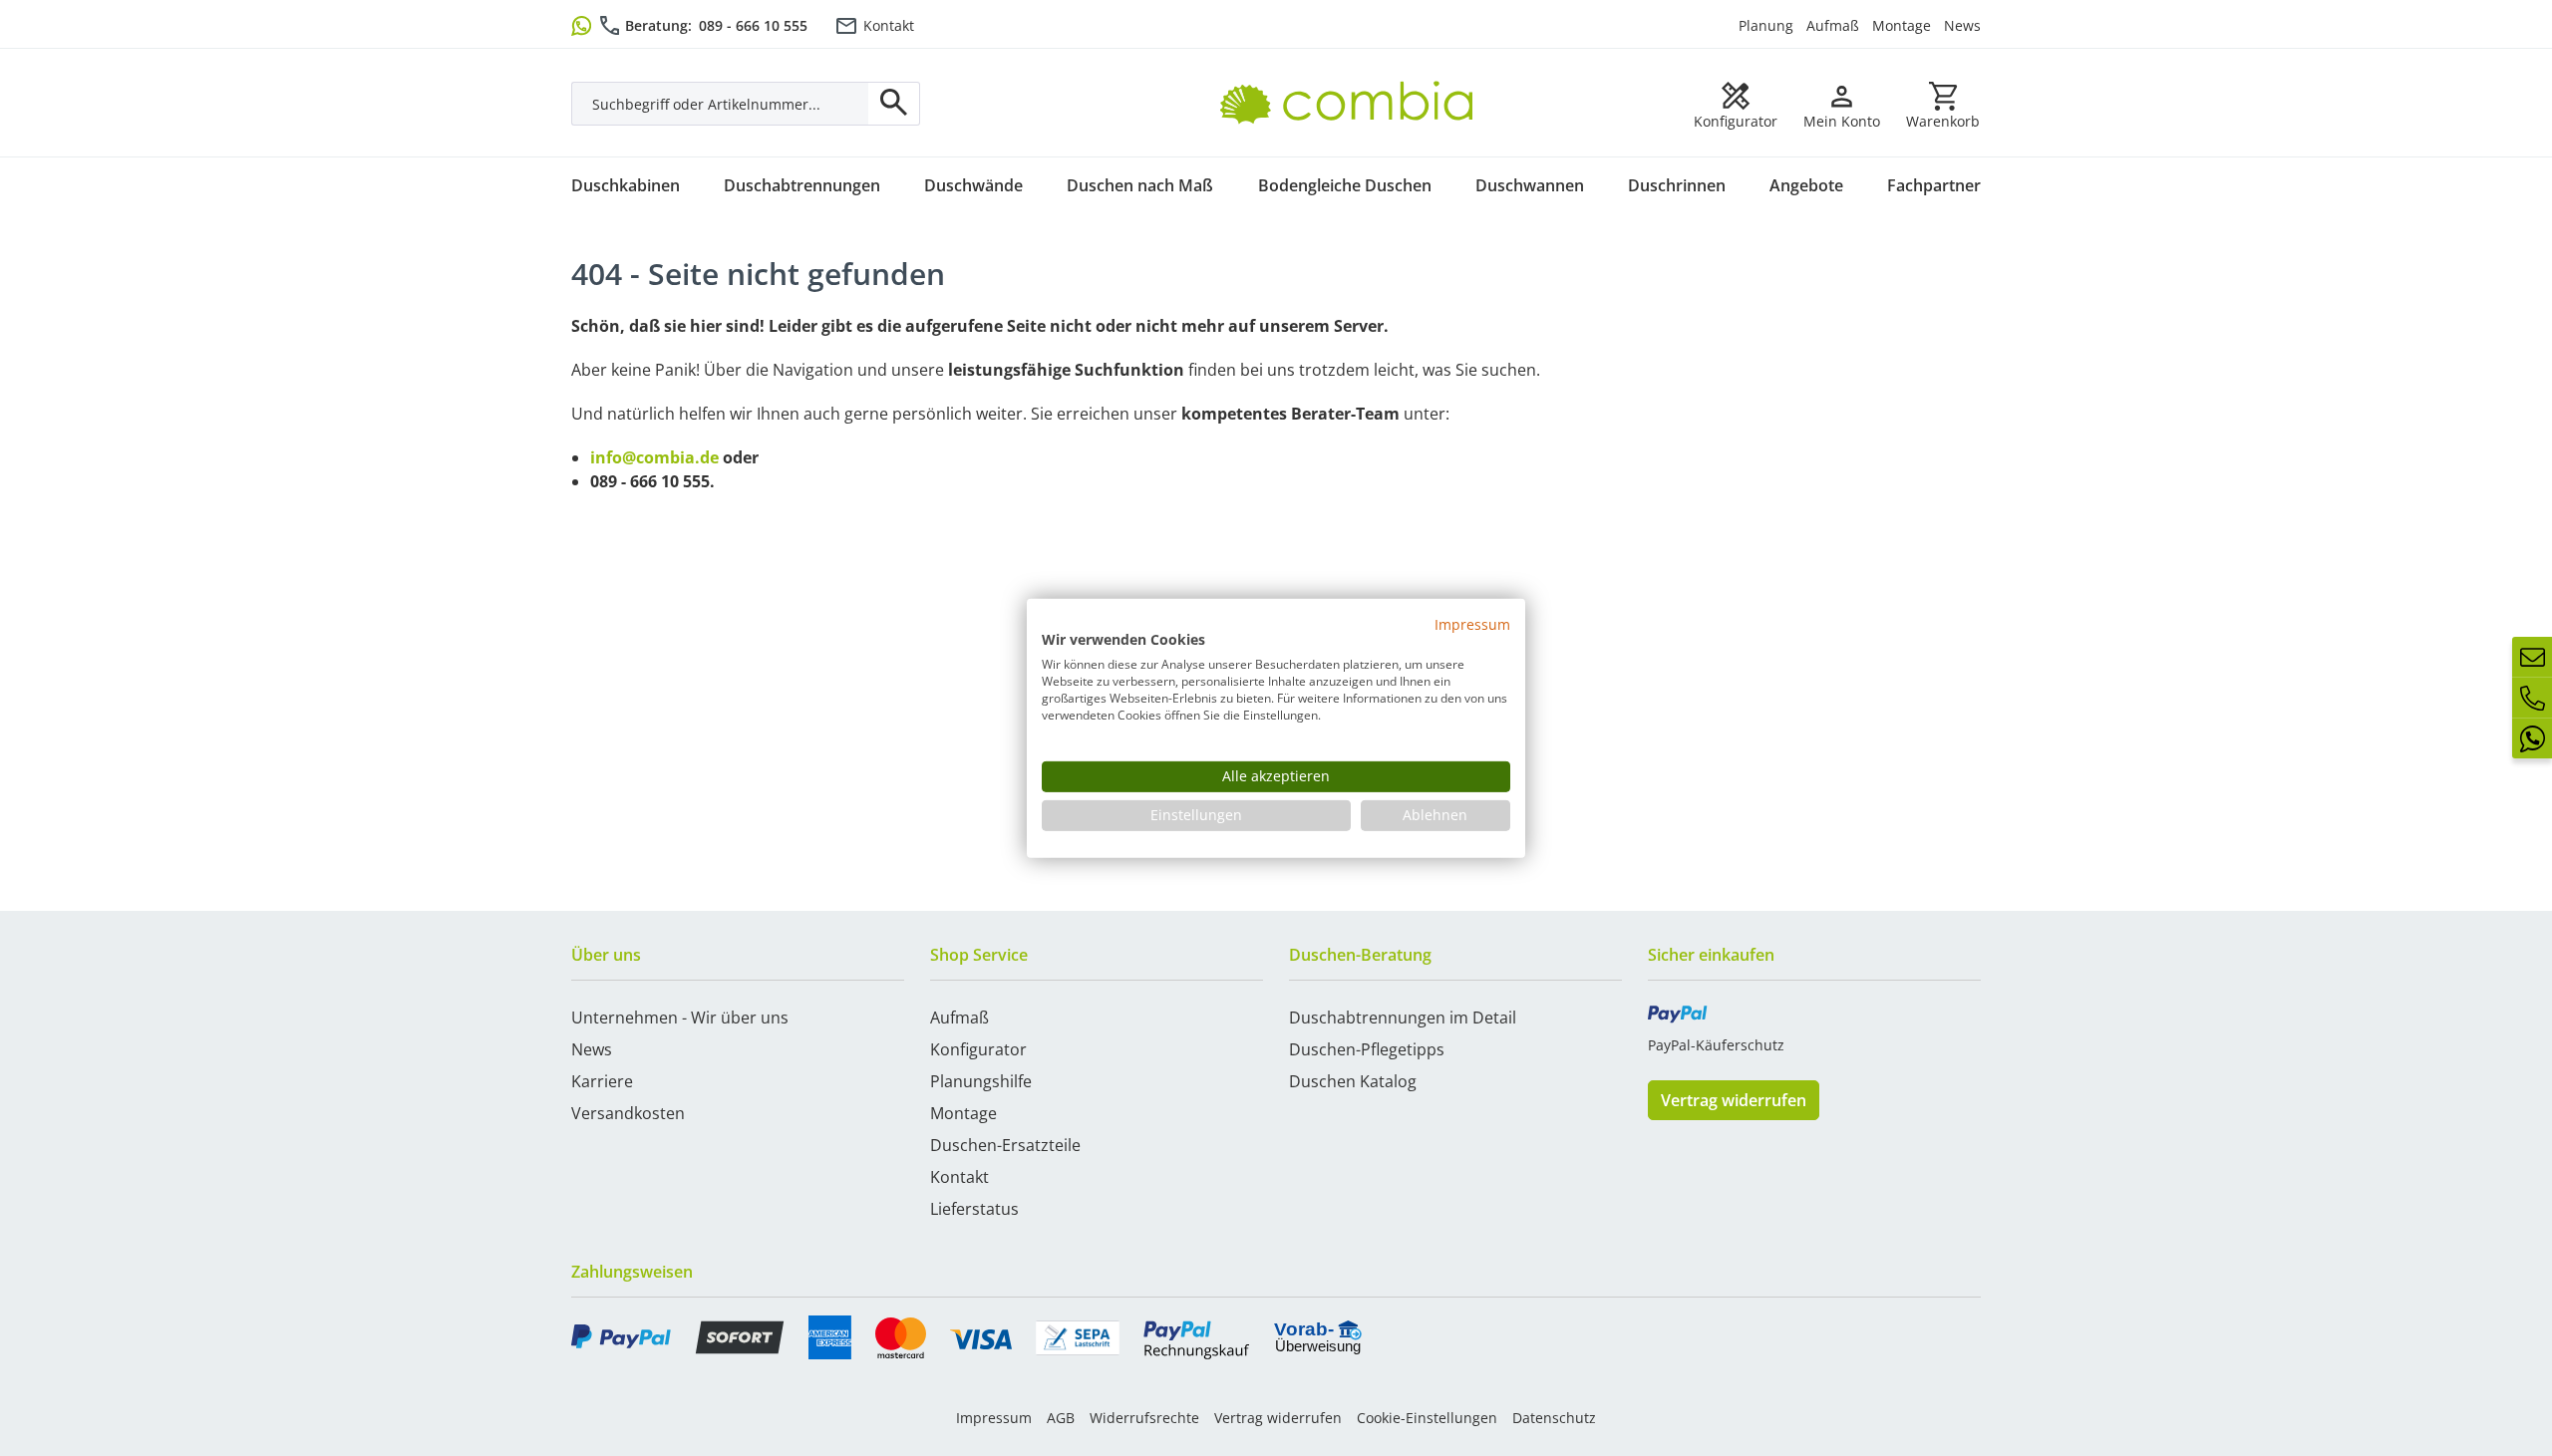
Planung (1766, 25)
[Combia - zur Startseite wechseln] (1354, 81)
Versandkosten (628, 1113)
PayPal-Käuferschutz (1716, 1045)
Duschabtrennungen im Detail (1403, 1018)
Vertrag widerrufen (1734, 1100)
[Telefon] (2532, 698)
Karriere (602, 1081)
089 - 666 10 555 (753, 25)
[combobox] (720, 104)
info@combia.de (654, 457)
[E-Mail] (2532, 657)
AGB (1061, 1418)
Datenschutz (1554, 1418)
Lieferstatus (974, 1209)
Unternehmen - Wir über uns (680, 1018)
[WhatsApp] (2532, 738)
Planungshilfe (981, 1081)
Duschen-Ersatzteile (1005, 1145)
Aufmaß (1833, 25)
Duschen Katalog (1353, 1081)
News (1962, 25)
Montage (1902, 25)
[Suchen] (894, 104)
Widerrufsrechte (1144, 1418)
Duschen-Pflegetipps (1367, 1049)
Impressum (994, 1418)
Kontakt (889, 25)
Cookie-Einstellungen (1427, 1418)
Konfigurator (978, 1049)
